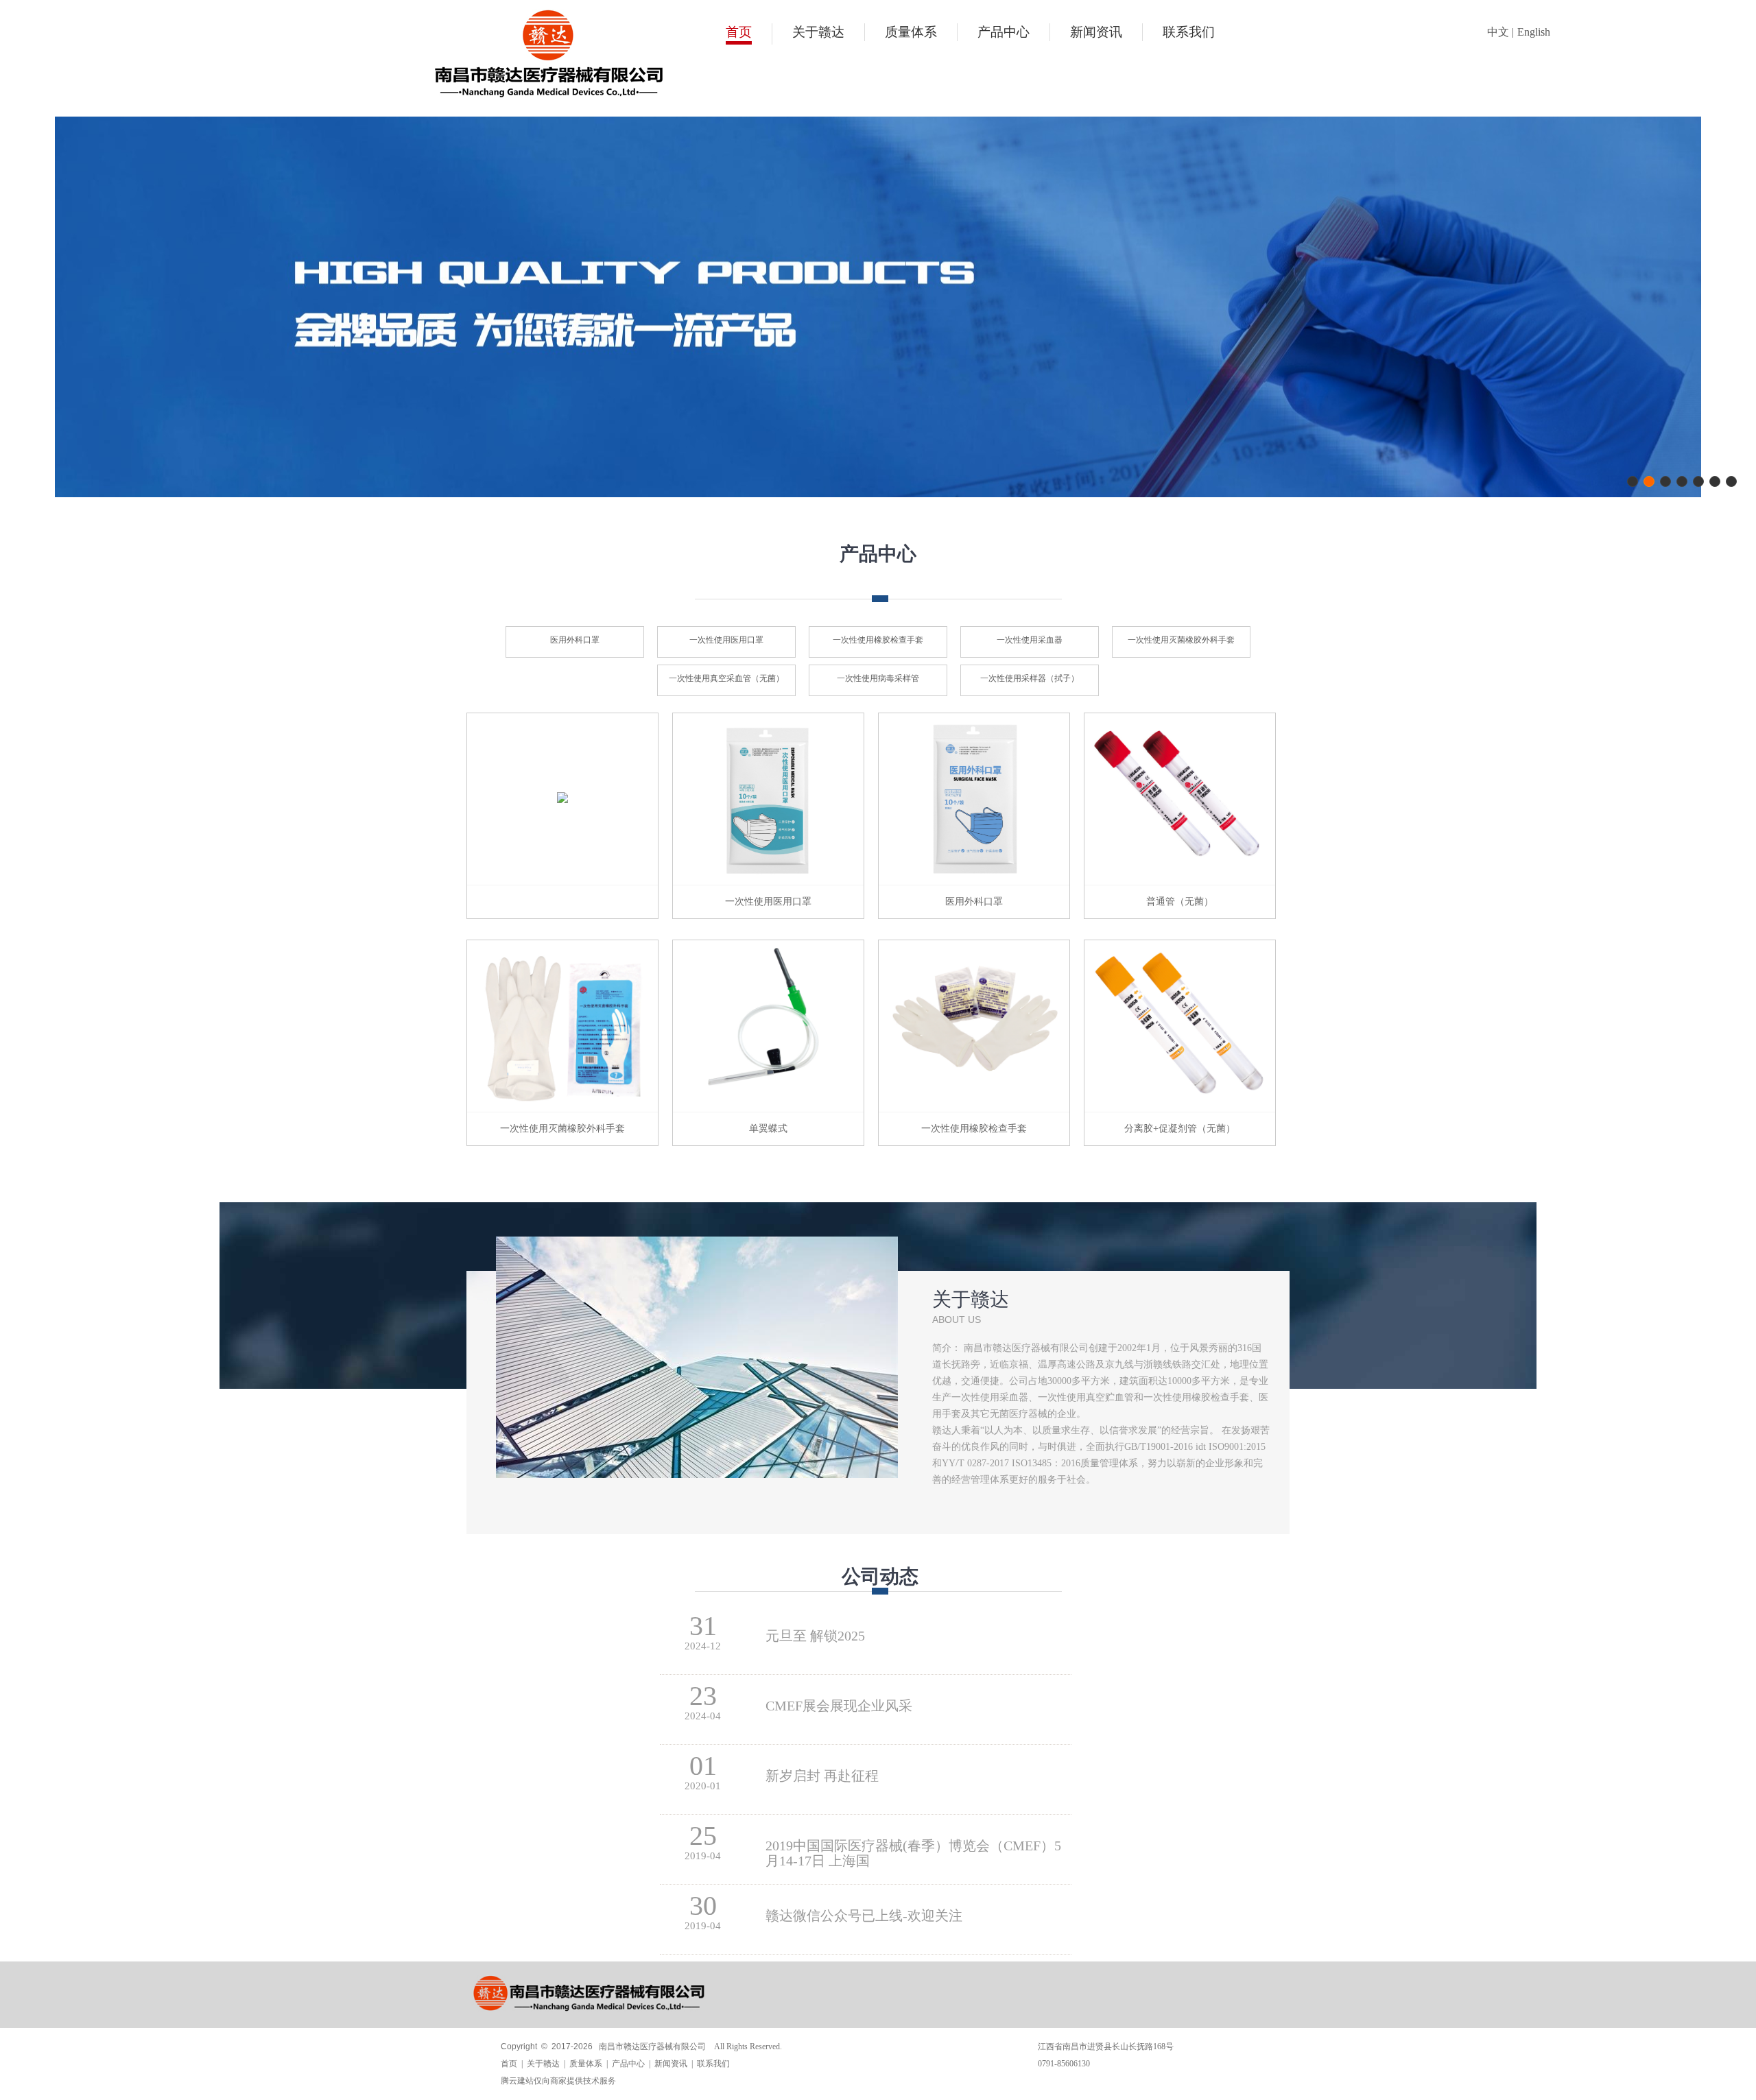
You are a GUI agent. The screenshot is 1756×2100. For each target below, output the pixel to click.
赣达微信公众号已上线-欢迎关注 (864, 1916)
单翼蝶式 (768, 1129)
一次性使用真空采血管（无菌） (726, 678)
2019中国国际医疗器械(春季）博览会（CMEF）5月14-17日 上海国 (913, 1846)
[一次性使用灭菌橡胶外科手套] (562, 1109)
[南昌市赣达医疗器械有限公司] (549, 95)
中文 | (1500, 32)
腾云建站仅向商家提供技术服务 (558, 2081)
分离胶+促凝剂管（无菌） (1180, 1129)
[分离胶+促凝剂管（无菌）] (1180, 1109)
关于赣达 (818, 32)
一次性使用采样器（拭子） (1030, 678)
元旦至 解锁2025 (815, 1636)
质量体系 (911, 32)
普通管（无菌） (1180, 902)
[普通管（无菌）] (1180, 882)
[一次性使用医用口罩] (768, 882)
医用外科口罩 (575, 640)
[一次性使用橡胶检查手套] (974, 1109)
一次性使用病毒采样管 (878, 678)
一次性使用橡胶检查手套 (878, 640)
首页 (739, 32)
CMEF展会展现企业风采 (839, 1706)
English (1534, 32)
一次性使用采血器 (1030, 640)
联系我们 (1189, 32)
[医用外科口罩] (974, 882)
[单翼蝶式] (768, 1109)
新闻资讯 (1096, 32)
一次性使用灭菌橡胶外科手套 (1181, 640)
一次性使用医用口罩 (726, 640)
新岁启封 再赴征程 (822, 1776)
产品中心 (1004, 32)
